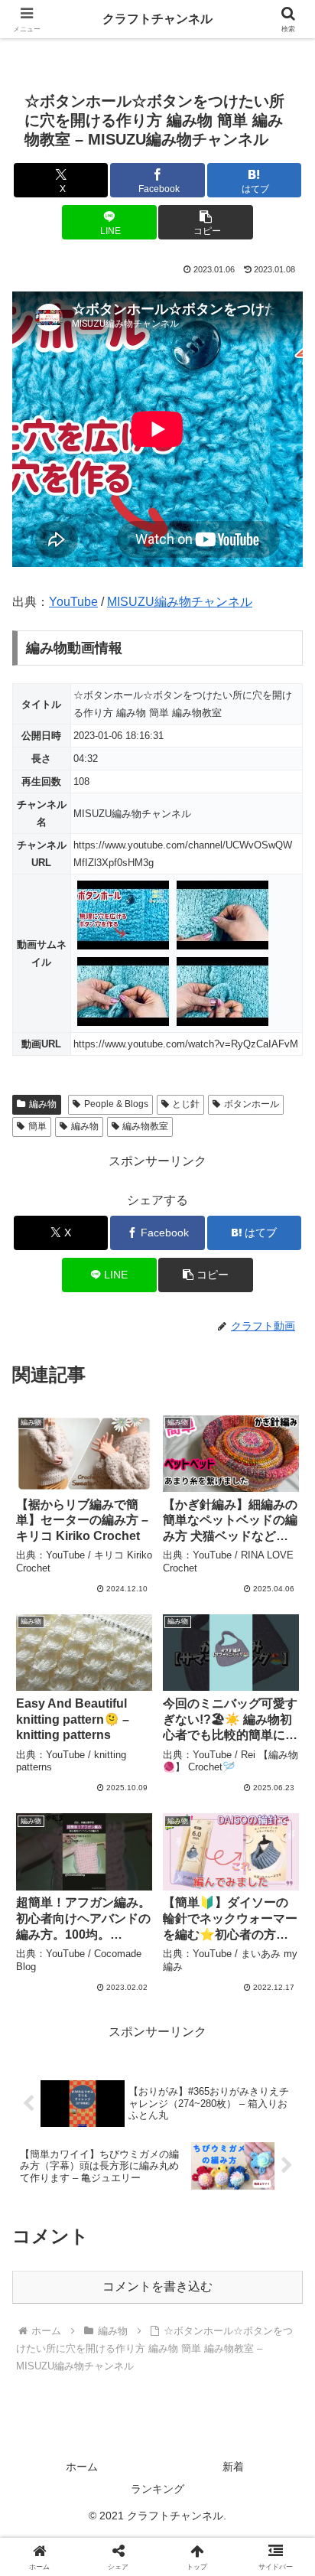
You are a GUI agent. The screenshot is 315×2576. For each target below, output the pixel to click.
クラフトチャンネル (157, 19)
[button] (206, 222)
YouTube (73, 602)
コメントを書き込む (157, 2286)
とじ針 (186, 1104)
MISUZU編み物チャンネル (180, 602)
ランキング (157, 2489)
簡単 (37, 1126)
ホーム (82, 2467)
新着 (233, 2467)
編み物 (43, 1104)
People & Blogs (116, 1104)
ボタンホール (252, 1104)
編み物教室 (145, 1126)
